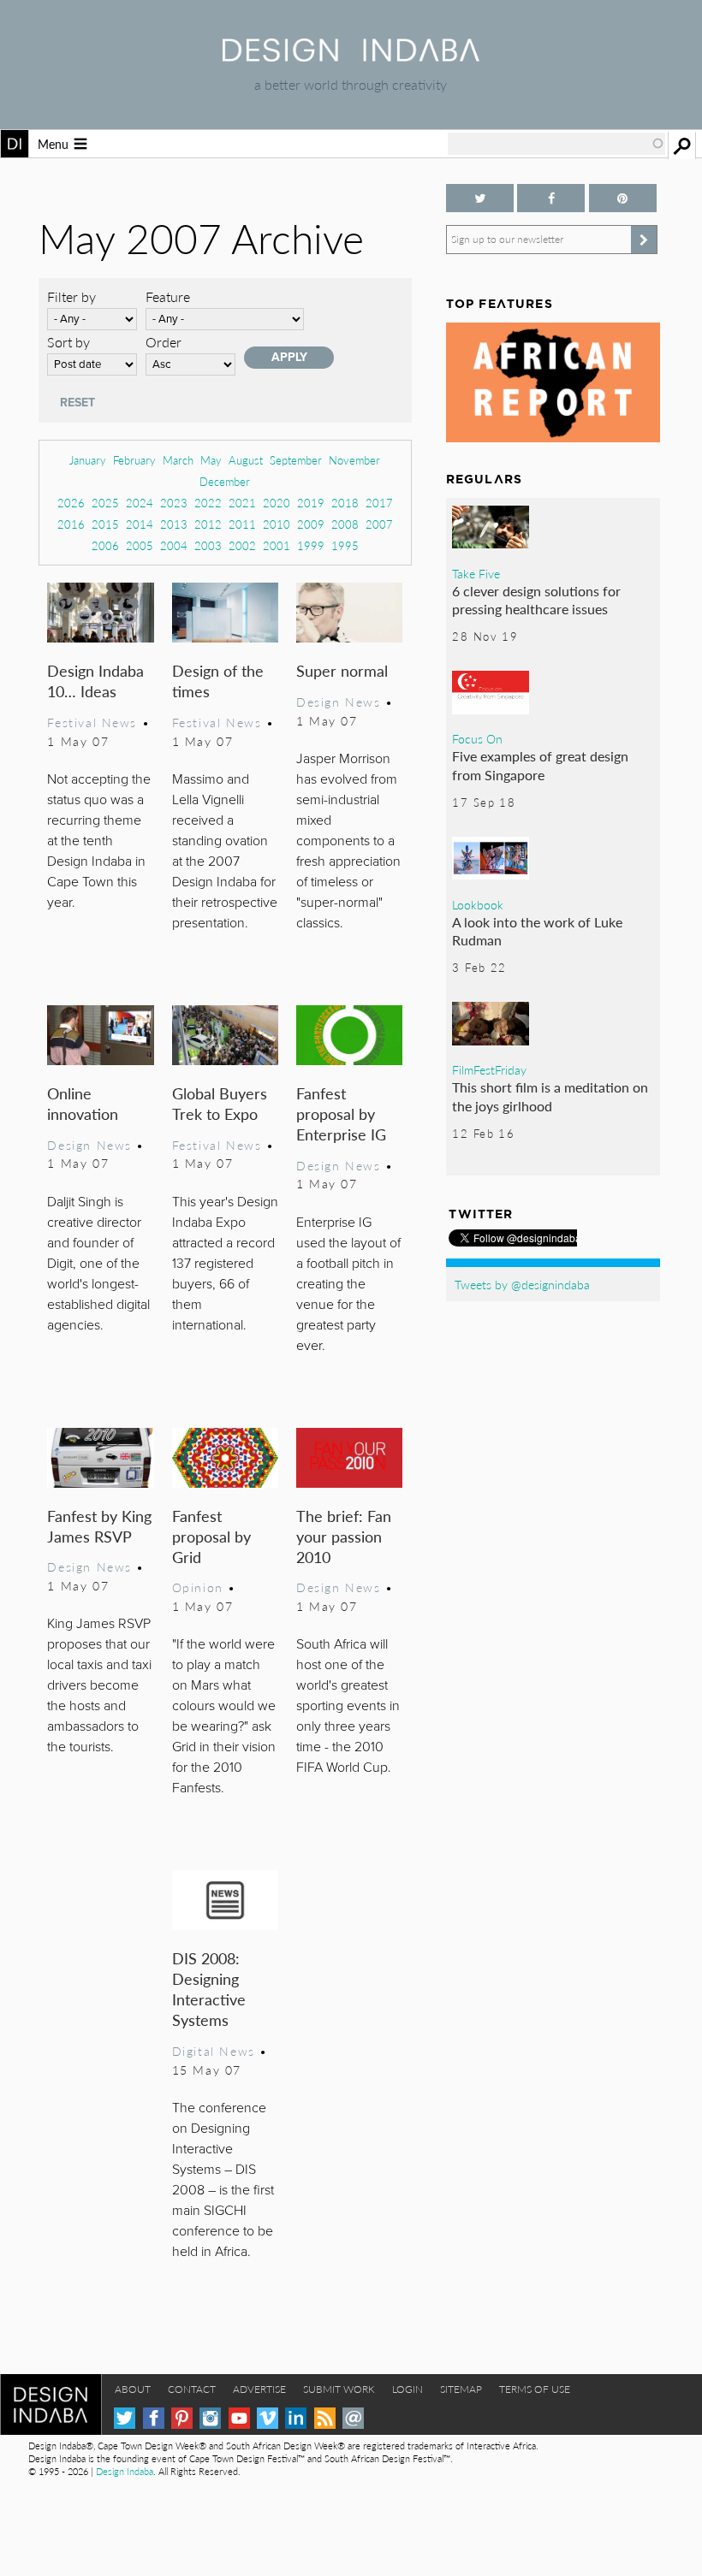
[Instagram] (210, 2418)
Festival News (92, 722)
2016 (71, 524)
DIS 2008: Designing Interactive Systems (209, 1989)
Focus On (477, 738)
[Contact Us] (353, 2418)
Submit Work (339, 2389)
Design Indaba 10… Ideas (95, 681)
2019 (311, 503)
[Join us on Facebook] (551, 198)
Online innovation (83, 1103)
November (354, 460)
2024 (140, 503)
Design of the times (218, 681)
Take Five (476, 573)
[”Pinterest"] (623, 198)
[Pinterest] (182, 2418)
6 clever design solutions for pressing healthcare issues (536, 600)
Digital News (214, 2051)
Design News (338, 702)
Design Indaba (125, 2471)
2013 (174, 524)
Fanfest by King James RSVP (99, 1526)
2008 (345, 524)
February (134, 460)
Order (164, 342)
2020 (277, 503)
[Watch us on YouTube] (239, 2418)
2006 (105, 545)
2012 (208, 524)
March (178, 460)
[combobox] (556, 144)
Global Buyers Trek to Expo (220, 1103)
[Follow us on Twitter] (480, 198)
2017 (379, 503)
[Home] (351, 56)
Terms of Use (535, 2389)
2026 (71, 503)
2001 (277, 545)
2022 (208, 503)
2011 (242, 524)
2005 (140, 545)
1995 (345, 545)
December (225, 481)
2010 (277, 524)
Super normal (342, 670)
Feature (168, 296)
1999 (311, 545)
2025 (105, 503)
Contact (192, 2389)
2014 (140, 524)
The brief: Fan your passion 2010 (344, 1536)
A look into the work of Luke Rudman (537, 931)
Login (408, 2389)
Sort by (68, 342)
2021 (242, 503)
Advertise (259, 2389)
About (133, 2389)
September (296, 460)
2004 (174, 545)
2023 (174, 503)
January (88, 460)
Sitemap (461, 2389)
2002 (242, 545)
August (246, 460)
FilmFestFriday (489, 1069)
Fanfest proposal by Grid (211, 1536)
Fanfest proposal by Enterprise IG (341, 1113)
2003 (208, 545)
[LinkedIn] (296, 2418)
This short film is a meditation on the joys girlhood (550, 1096)
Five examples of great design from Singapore (540, 765)
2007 (379, 524)
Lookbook (478, 904)
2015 (105, 524)
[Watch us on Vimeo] (268, 2418)
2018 (345, 503)
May (211, 460)
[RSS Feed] (325, 2418)
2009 (311, 524)
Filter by (71, 296)
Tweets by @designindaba (522, 1284)
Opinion (198, 1587)
